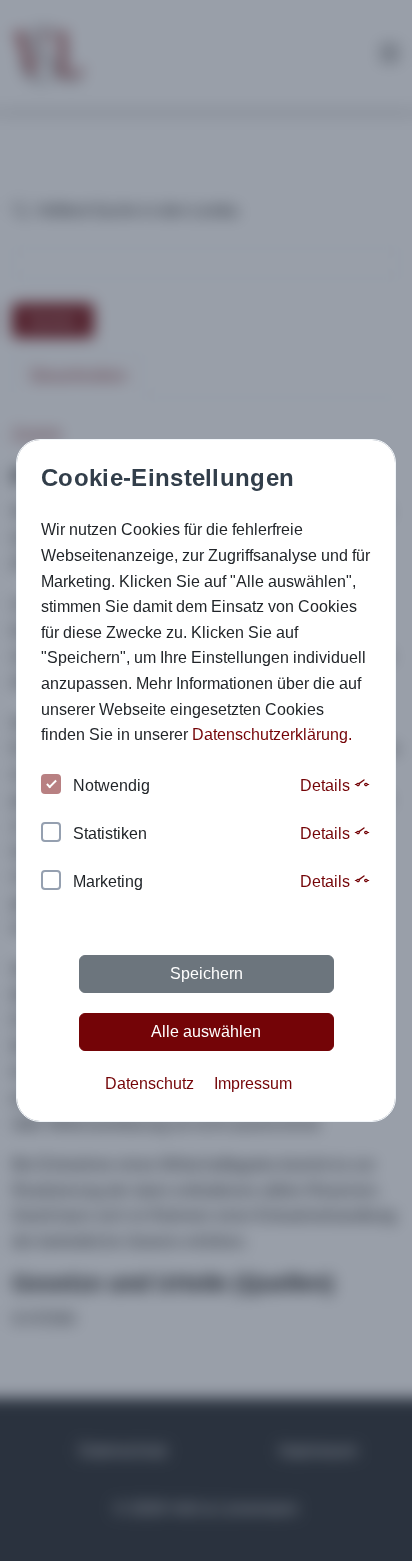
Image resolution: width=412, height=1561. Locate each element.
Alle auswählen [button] (206, 1031)
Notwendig (111, 785)
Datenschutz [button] (149, 1083)
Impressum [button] (253, 1083)
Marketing (108, 881)
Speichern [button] (206, 973)
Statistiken (110, 833)
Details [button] (327, 785)
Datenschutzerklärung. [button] (272, 734)
